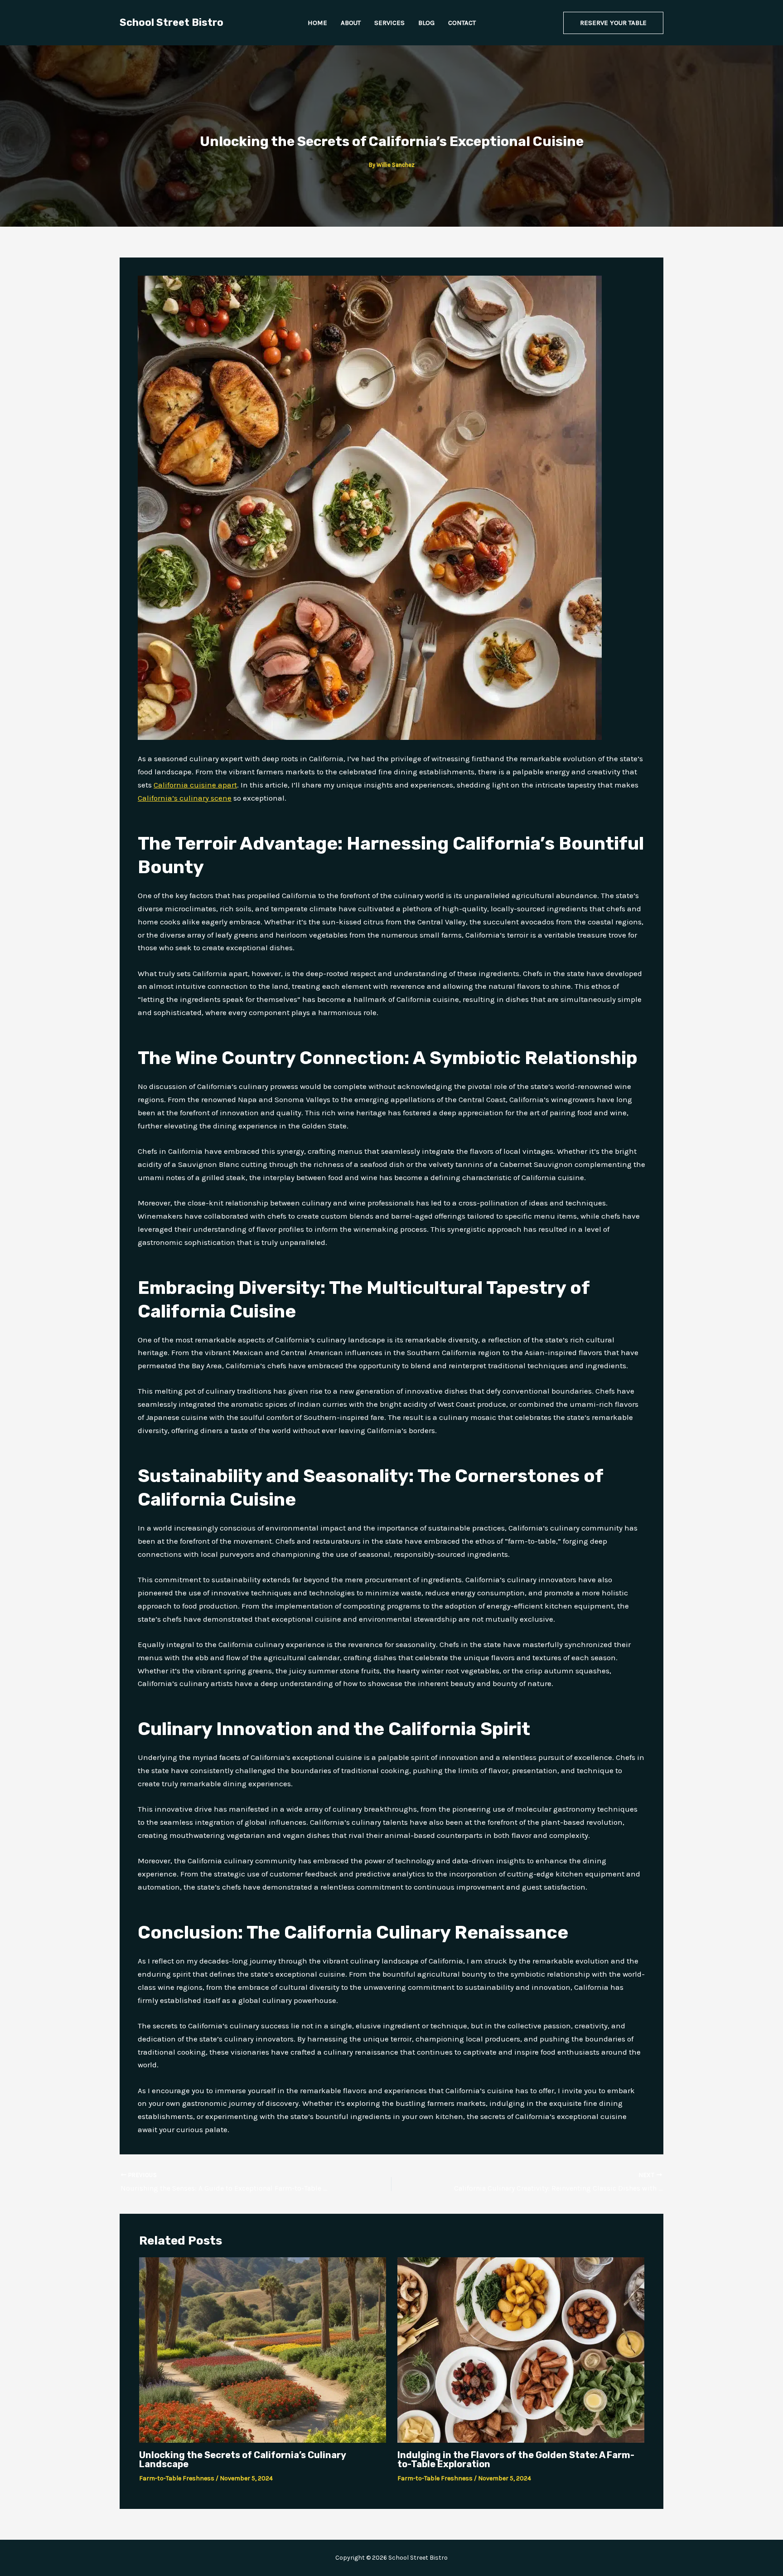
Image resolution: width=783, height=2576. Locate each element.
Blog (426, 23)
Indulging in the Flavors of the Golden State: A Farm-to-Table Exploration (516, 2459)
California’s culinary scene (185, 798)
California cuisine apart (195, 785)
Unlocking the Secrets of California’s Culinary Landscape (242, 2459)
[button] (613, 23)
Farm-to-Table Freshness (177, 2478)
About (351, 23)
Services (389, 23)
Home (317, 23)
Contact (462, 23)
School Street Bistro (172, 22)
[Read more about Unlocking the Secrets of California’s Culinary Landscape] (263, 2349)
